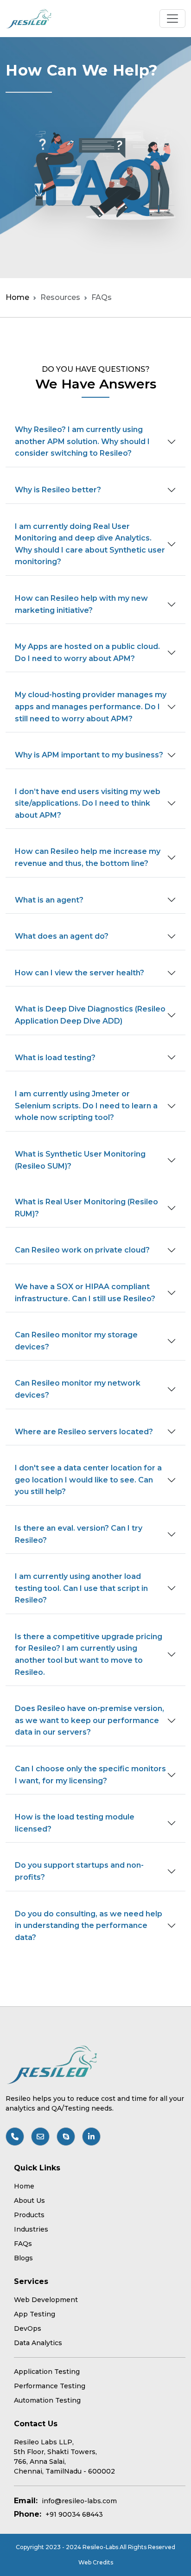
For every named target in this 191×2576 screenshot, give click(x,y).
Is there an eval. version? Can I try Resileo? (79, 1534)
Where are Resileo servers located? (84, 1432)
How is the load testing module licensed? (75, 1823)
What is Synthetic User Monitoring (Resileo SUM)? (80, 1160)
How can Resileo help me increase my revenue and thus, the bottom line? (88, 857)
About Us (29, 2201)
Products (29, 2215)
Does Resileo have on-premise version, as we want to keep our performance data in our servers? (89, 1720)
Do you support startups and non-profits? (79, 1871)
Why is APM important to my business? (89, 755)
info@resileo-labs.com (79, 2501)
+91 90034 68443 (74, 2514)
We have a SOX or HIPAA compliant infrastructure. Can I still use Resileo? (85, 1293)
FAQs (23, 2244)
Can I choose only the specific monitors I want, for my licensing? (90, 1775)
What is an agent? (49, 900)
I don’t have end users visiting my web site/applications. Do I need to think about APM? (88, 803)
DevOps (28, 2328)
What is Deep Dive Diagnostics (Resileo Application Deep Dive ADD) (90, 1015)
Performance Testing (50, 2386)
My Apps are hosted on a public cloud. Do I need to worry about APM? (87, 652)
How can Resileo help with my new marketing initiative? (81, 604)
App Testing (35, 2314)
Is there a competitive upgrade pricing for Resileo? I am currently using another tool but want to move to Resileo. (89, 1654)
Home (17, 297)
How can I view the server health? (80, 973)
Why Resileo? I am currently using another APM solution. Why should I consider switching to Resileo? (82, 441)
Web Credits (96, 2562)
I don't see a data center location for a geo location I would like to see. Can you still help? (88, 1480)
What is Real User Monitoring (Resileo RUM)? (86, 1208)
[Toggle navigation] (172, 19)
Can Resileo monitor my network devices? (78, 1389)
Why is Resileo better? (58, 490)
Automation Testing (47, 2400)
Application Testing (47, 2372)
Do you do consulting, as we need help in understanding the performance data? (89, 1926)
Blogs (23, 2258)
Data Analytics (38, 2343)
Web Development (46, 2300)
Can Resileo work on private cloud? (82, 1250)
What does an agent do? (62, 936)
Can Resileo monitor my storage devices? (76, 1341)
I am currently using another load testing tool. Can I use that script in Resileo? (81, 1588)
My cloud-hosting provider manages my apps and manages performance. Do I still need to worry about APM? (91, 706)
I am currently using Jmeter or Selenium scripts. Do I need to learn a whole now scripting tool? (86, 1106)
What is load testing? (55, 1058)
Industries (31, 2229)
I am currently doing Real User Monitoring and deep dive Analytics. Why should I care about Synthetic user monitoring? (90, 544)
